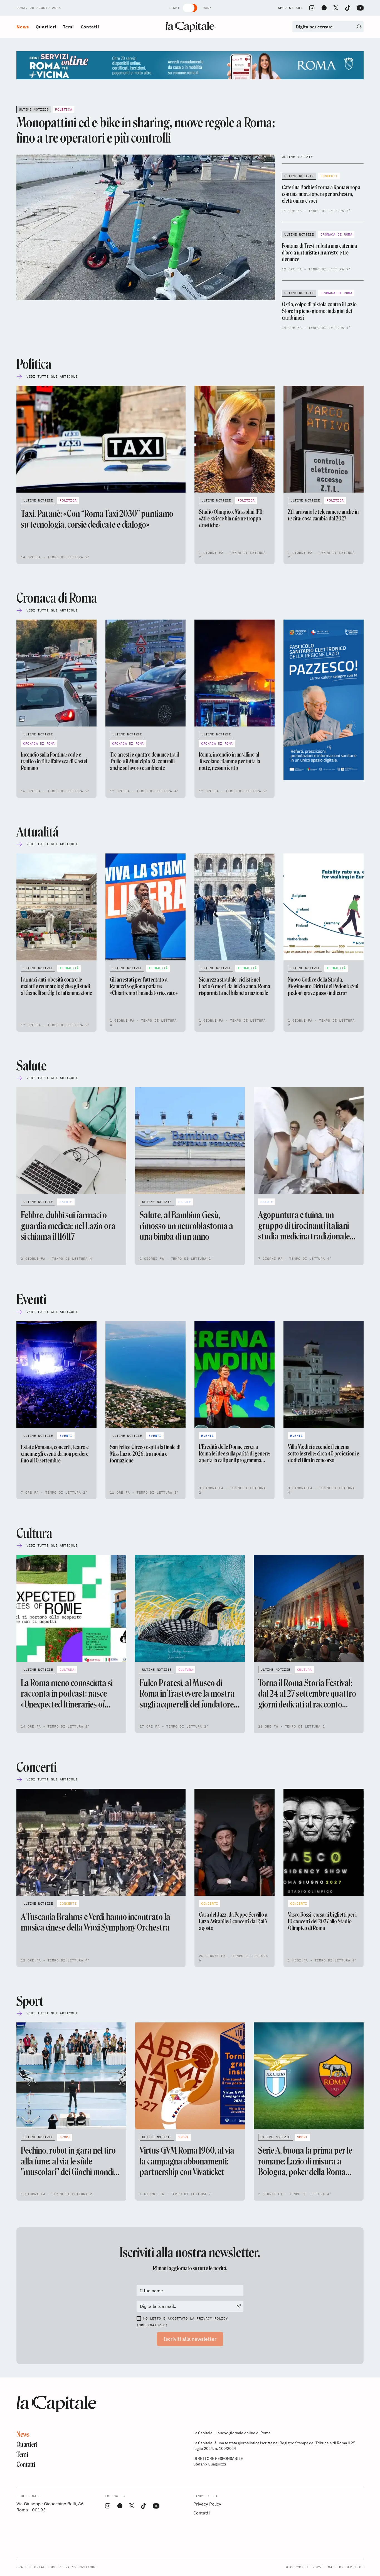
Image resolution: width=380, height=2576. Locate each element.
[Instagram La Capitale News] (312, 8)
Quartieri (46, 27)
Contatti (90, 27)
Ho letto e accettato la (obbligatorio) (182, 2322)
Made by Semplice (346, 2567)
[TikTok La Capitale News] (347, 8)
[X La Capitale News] (336, 8)
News (23, 27)
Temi (68, 27)
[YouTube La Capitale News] (360, 8)
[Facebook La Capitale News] (324, 8)
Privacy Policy (212, 2318)
